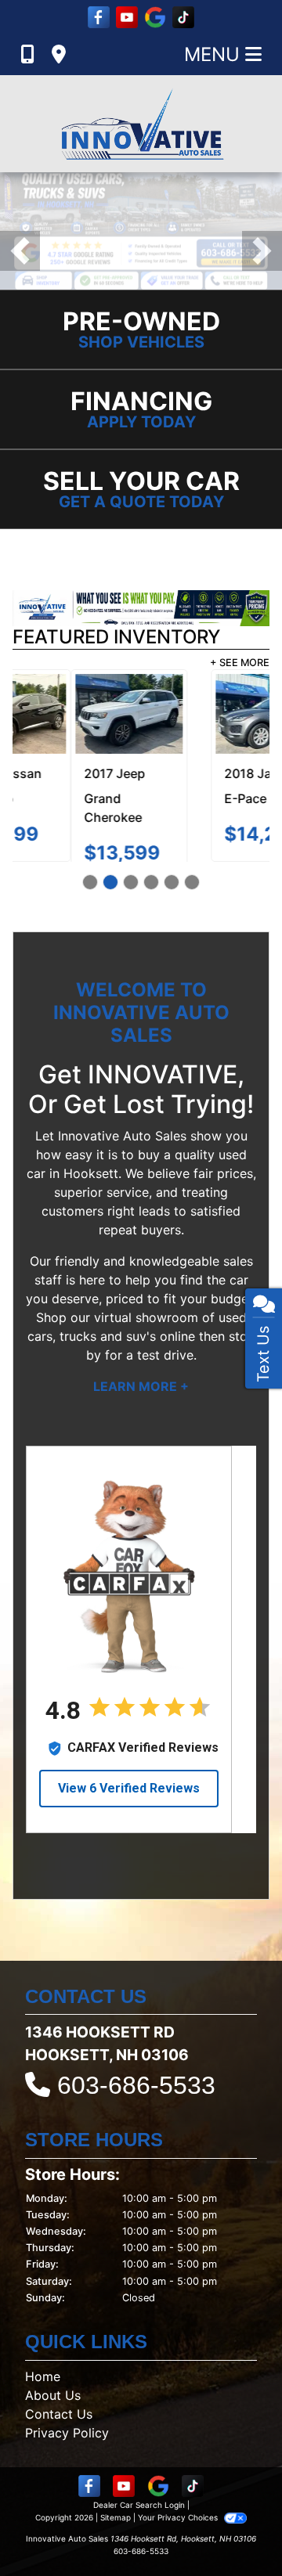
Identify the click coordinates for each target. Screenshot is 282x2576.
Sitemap (116, 2536)
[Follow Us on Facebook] (99, 17)
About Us (53, 2414)
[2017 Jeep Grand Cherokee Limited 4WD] (71, 714)
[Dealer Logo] (141, 124)
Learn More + (141, 1405)
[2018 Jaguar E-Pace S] (211, 714)
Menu (215, 54)
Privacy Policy (67, 2452)
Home (43, 2395)
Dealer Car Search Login (139, 2524)
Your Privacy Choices (179, 2536)
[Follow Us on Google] (155, 17)
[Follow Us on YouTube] (127, 17)
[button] (20, 251)
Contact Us (59, 2433)
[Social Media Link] (183, 17)
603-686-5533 (136, 2104)
